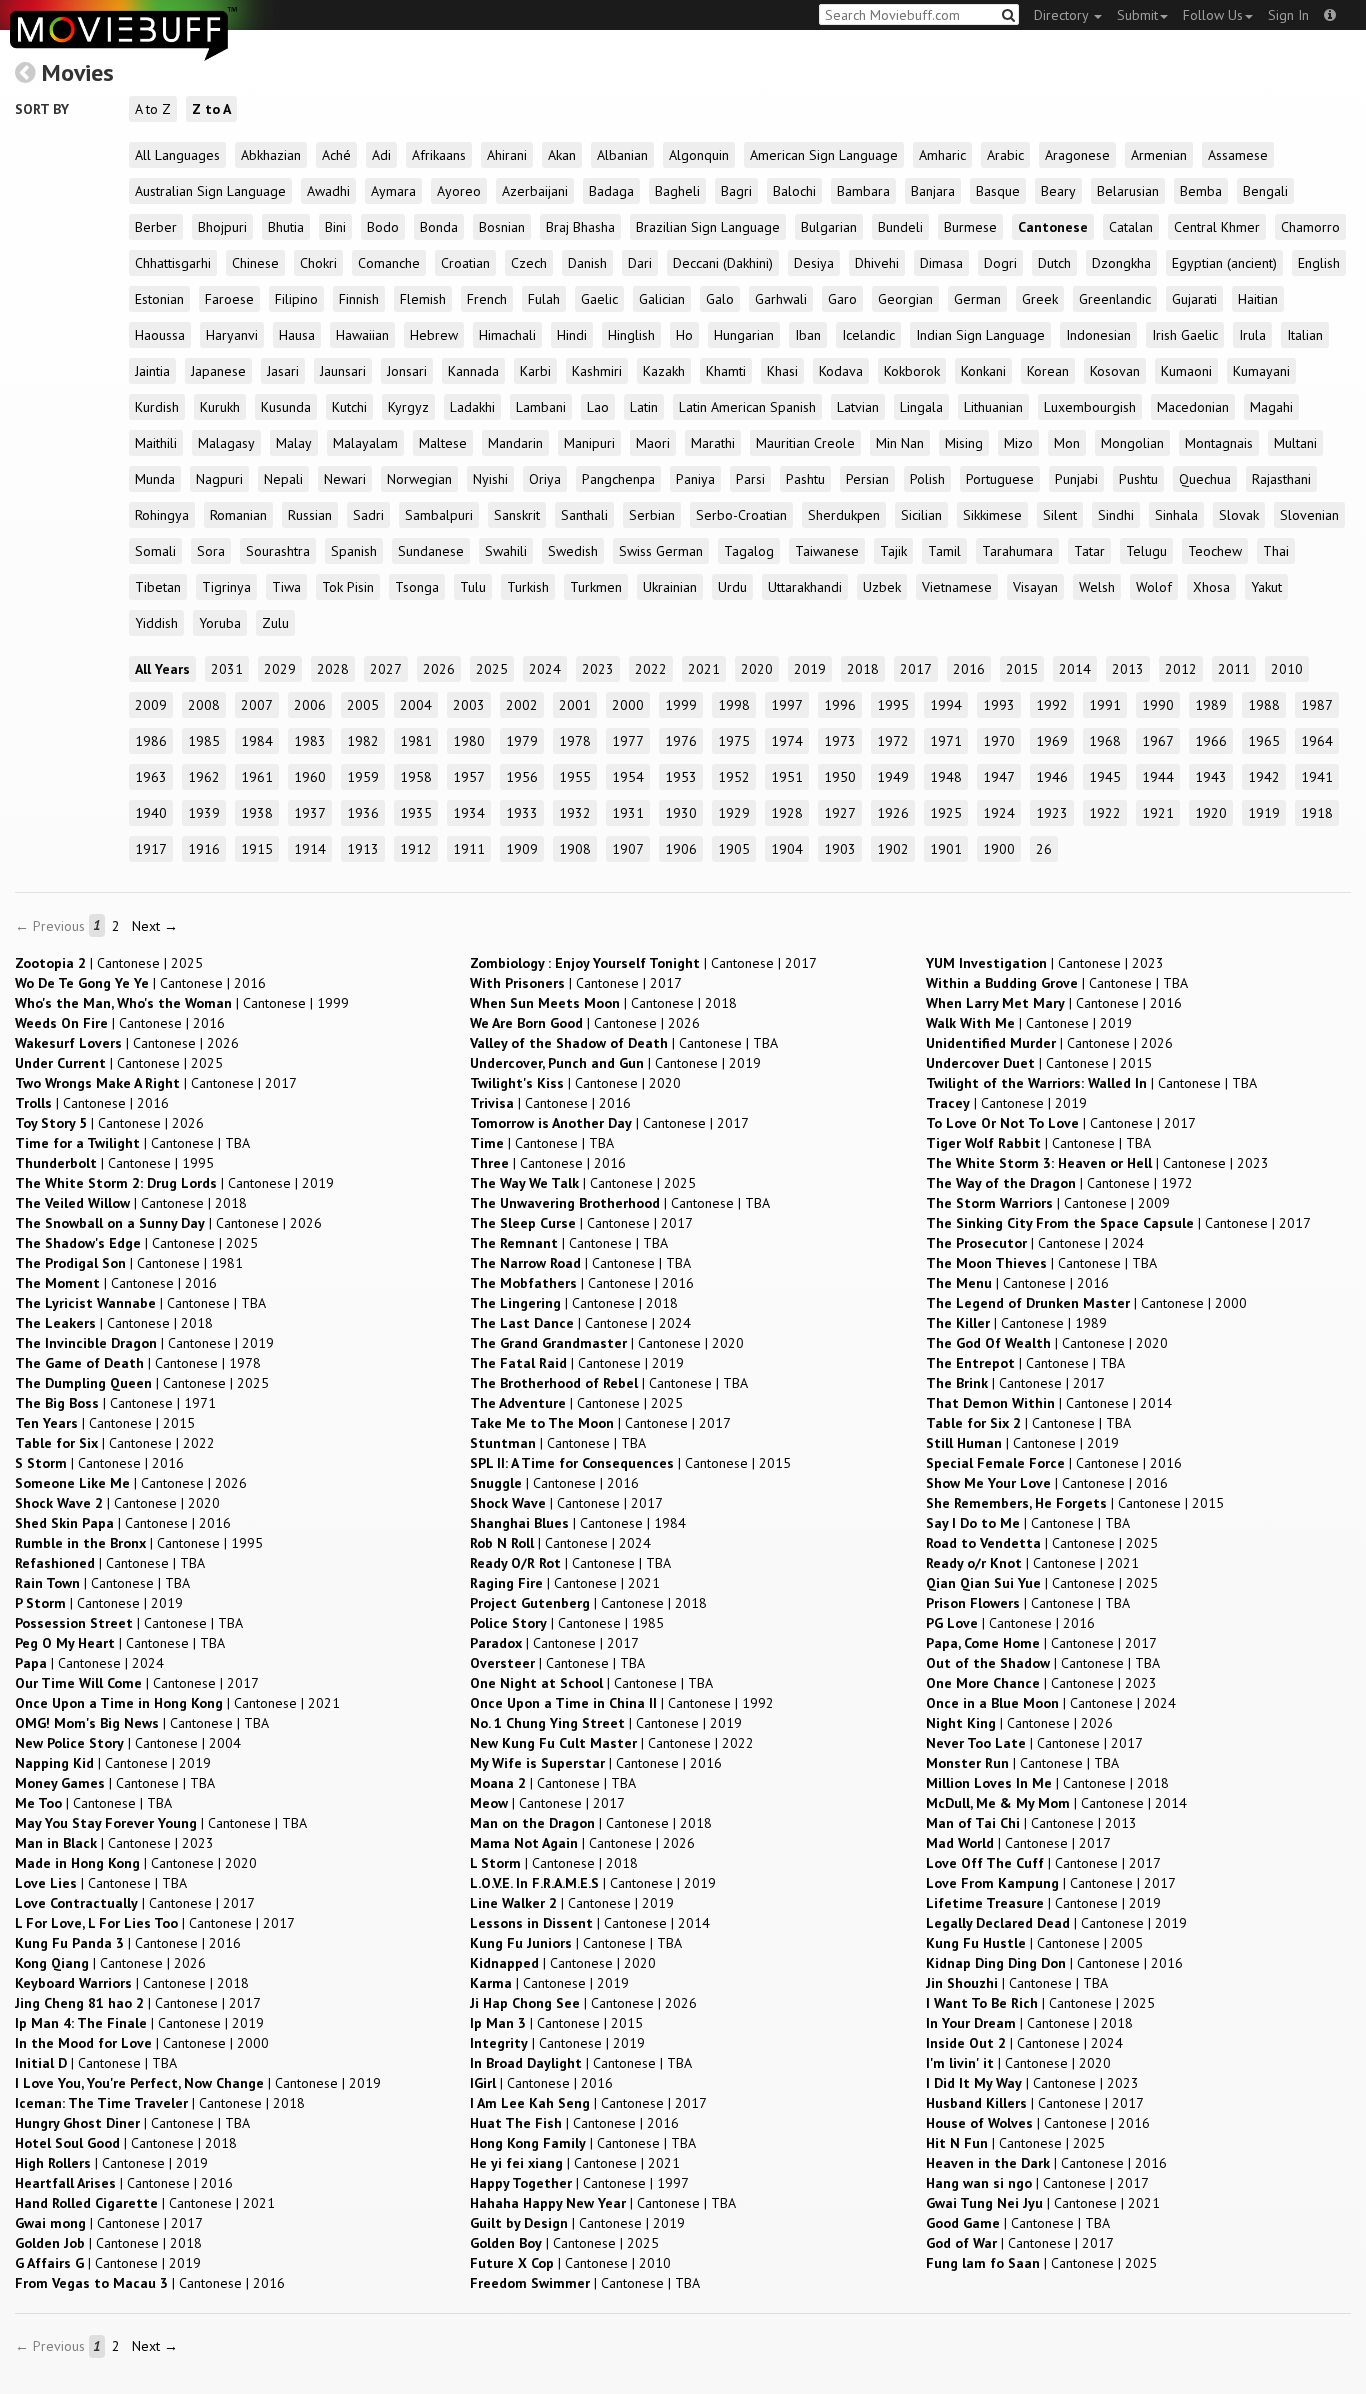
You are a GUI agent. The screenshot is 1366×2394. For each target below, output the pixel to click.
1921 (1158, 813)
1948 (946, 777)
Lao (598, 407)
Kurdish (157, 407)
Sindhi (1116, 515)
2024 (545, 669)
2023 (598, 669)
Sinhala (1176, 515)
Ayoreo (459, 191)
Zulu (275, 623)
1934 (469, 813)
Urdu (732, 587)
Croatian (465, 263)
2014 (1075, 669)
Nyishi (490, 479)
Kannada (473, 371)
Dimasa (941, 263)
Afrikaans (439, 155)
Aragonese (1077, 155)
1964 (1317, 741)
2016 (969, 669)
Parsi (750, 479)
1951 (787, 777)
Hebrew (434, 335)
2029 (280, 669)
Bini (335, 227)
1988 (1264, 705)
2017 (916, 669)
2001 (575, 705)
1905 (734, 849)
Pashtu (805, 479)
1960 (310, 777)
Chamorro (1310, 227)
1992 (1052, 705)
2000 (628, 705)
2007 (257, 705)
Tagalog (749, 551)
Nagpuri (219, 479)
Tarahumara (1017, 551)
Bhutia (286, 227)
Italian (1305, 335)
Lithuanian (993, 407)
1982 (363, 741)
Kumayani (1261, 371)
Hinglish (631, 335)
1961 (257, 777)
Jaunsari (343, 371)
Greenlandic (1115, 299)
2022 (651, 669)
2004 (416, 705)
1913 (363, 849)
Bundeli (900, 227)
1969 (1052, 741)
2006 (310, 705)
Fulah (544, 299)
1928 (787, 813)
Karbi (535, 371)
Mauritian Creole (805, 443)
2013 (1128, 669)
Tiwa (286, 587)
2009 (151, 705)
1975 (734, 741)
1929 (734, 813)
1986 (151, 741)
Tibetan (158, 587)
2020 (757, 669)
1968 (1105, 741)
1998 (734, 705)
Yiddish (156, 623)
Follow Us (1213, 15)
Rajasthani (1281, 479)
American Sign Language (824, 155)
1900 (999, 849)
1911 (469, 849)
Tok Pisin (348, 587)
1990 (1158, 705)
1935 (416, 813)
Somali (155, 551)
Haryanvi (232, 335)
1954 (628, 777)
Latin (644, 407)
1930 (681, 813)
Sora (211, 551)
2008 (204, 705)
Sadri (368, 515)
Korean (1048, 371)
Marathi (713, 443)
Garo (842, 299)
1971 (946, 741)
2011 (1234, 669)
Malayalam (365, 443)
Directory (1063, 15)
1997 (787, 705)
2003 (469, 705)
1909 (522, 849)
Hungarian (744, 335)
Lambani (541, 407)
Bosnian (502, 227)
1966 (1211, 741)
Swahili (506, 551)
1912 (416, 849)
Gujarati (1194, 299)
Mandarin (515, 443)
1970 (999, 741)
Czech (529, 263)
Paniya (695, 479)
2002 (522, 705)
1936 (363, 813)
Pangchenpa (618, 479)
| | (109, 963)
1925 (946, 813)
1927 (840, 813)
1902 (893, 849)
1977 (628, 741)
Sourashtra (278, 551)
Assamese (1238, 155)
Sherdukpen (844, 515)
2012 (1181, 669)
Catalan (1131, 227)
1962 (204, 777)
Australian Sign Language (210, 191)
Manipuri (589, 443)
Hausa (297, 335)
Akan (562, 155)
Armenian (1159, 155)
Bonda (439, 227)
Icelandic (868, 335)
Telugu (1146, 551)
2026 (439, 669)
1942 (1264, 777)
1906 (681, 849)
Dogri (1000, 263)
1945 (1105, 777)
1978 (575, 741)
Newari (345, 479)
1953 (681, 777)
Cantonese (1053, 227)
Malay (294, 443)
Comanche (389, 263)
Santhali (584, 515)
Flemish (423, 299)
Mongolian (1132, 443)
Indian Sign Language (980, 335)
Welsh (1097, 587)
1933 (522, 813)
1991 (1105, 705)
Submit (1137, 15)
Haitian (1258, 299)
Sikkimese (992, 515)
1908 (575, 849)
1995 (893, 705)
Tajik (893, 551)
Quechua (1205, 479)
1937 (310, 813)
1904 (787, 849)
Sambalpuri (439, 515)
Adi (381, 155)
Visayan (1035, 587)
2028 (333, 669)
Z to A (211, 109)
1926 (893, 813)
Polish (927, 479)
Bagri (736, 191)
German (977, 299)
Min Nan (900, 443)
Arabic (1005, 155)
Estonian (159, 299)
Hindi (572, 335)
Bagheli (677, 191)
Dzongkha (1121, 263)
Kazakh (664, 371)
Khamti (726, 371)
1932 (575, 813)
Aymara (393, 191)
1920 (1211, 813)
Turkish (528, 587)
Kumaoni (1186, 371)
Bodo (383, 227)
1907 (628, 849)
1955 (575, 777)
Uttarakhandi (805, 587)
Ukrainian (670, 587)
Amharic (942, 155)
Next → (155, 926)
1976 (681, 741)
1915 (257, 849)
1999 (681, 705)
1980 (469, 741)
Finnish (359, 299)
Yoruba (220, 623)
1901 (946, 849)
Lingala (921, 407)
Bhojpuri (222, 227)
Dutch (1054, 263)
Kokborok (912, 371)
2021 (704, 669)
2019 (810, 669)
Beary (1058, 191)
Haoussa (160, 335)
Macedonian (1193, 407)
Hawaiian (362, 335)
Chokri (318, 263)
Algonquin (699, 155)
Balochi (794, 191)
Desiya (814, 263)
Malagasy (226, 443)
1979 (522, 741)
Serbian (652, 515)
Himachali (507, 335)
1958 (416, 777)
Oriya (545, 479)
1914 (310, 849)
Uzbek (882, 587)
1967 (1158, 741)
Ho (684, 335)
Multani (1295, 443)
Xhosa (1211, 587)
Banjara (933, 191)
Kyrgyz (408, 407)
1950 (840, 777)
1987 (1317, 705)
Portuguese (1000, 479)
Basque (998, 191)
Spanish (354, 551)
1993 (999, 705)
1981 (416, 741)
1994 (946, 705)
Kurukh (220, 407)
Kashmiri (597, 371)
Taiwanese (827, 551)
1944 (1158, 777)
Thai (1276, 551)
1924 (999, 813)
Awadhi (328, 191)
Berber (156, 227)
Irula (1252, 335)
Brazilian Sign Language (708, 227)
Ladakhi (472, 407)
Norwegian (419, 479)
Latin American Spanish (747, 407)
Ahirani (507, 155)
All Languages (177, 155)
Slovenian (1309, 515)
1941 (1317, 777)
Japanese (218, 371)
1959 (363, 777)
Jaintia (152, 371)
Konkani (983, 371)
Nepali (283, 479)
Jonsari (407, 371)
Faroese (229, 299)
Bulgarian (829, 227)
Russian (310, 515)
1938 (257, 813)
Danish (587, 263)
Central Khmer (1217, 227)
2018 (863, 669)
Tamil (944, 551)
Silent (1060, 515)
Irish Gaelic (1185, 335)
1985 (204, 741)
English (1319, 263)
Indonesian (1098, 335)
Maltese (443, 443)
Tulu (473, 587)
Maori (653, 443)
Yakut (1266, 587)
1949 (893, 777)
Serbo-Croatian (741, 515)
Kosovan (1115, 371)
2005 (363, 705)
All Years (162, 669)
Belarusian (1128, 191)
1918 (1317, 813)
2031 (227, 669)
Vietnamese (957, 587)
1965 (1264, 741)
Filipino (296, 299)
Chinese (255, 263)
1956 (522, 777)
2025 (492, 669)
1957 (469, 777)
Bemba (1201, 191)
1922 (1105, 813)
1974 (787, 741)
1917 (151, 849)
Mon (1067, 443)
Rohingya (162, 515)
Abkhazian (271, 155)
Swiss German (661, 551)
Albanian (622, 155)
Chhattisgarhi (173, 263)
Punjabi (1076, 479)
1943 (1211, 777)
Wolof (1154, 587)
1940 (151, 813)
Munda (155, 479)
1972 (893, 741)
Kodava (841, 371)
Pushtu (1138, 479)
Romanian (238, 515)
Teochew (1215, 551)
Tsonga (417, 587)
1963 (151, 777)
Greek (1040, 299)
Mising (964, 443)
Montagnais (1219, 443)
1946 (1052, 777)
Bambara (863, 191)
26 (1044, 849)
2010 (1287, 669)
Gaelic (599, 299)
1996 (840, 705)
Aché (336, 155)
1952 (734, 777)
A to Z (153, 109)
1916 (204, 849)
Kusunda (286, 407)
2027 (386, 669)
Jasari (283, 371)
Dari (640, 263)
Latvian (858, 407)
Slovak (1239, 515)
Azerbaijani (535, 191)
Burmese (970, 227)
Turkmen (596, 587)
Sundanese (431, 551)
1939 (204, 813)
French (487, 299)
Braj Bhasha (580, 227)
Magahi (1271, 407)
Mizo (1018, 443)
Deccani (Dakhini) (723, 263)
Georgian (905, 299)
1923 (1052, 813)
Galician (662, 299)
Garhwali (781, 299)
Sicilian (921, 515)
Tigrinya (226, 587)
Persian (867, 479)
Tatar (1089, 551)
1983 (310, 741)
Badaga (611, 191)
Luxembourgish (1090, 407)
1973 (840, 741)
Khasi (782, 371)
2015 (1022, 669)
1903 (840, 849)
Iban (808, 335)
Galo (720, 299)
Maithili (156, 443)
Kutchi (349, 407)
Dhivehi (877, 263)
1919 (1264, 813)
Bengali (1265, 191)
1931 (628, 813)
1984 (257, 741)
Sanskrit (517, 515)
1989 (1211, 705)
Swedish (573, 551)
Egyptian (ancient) (1224, 263)
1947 (999, 777)
